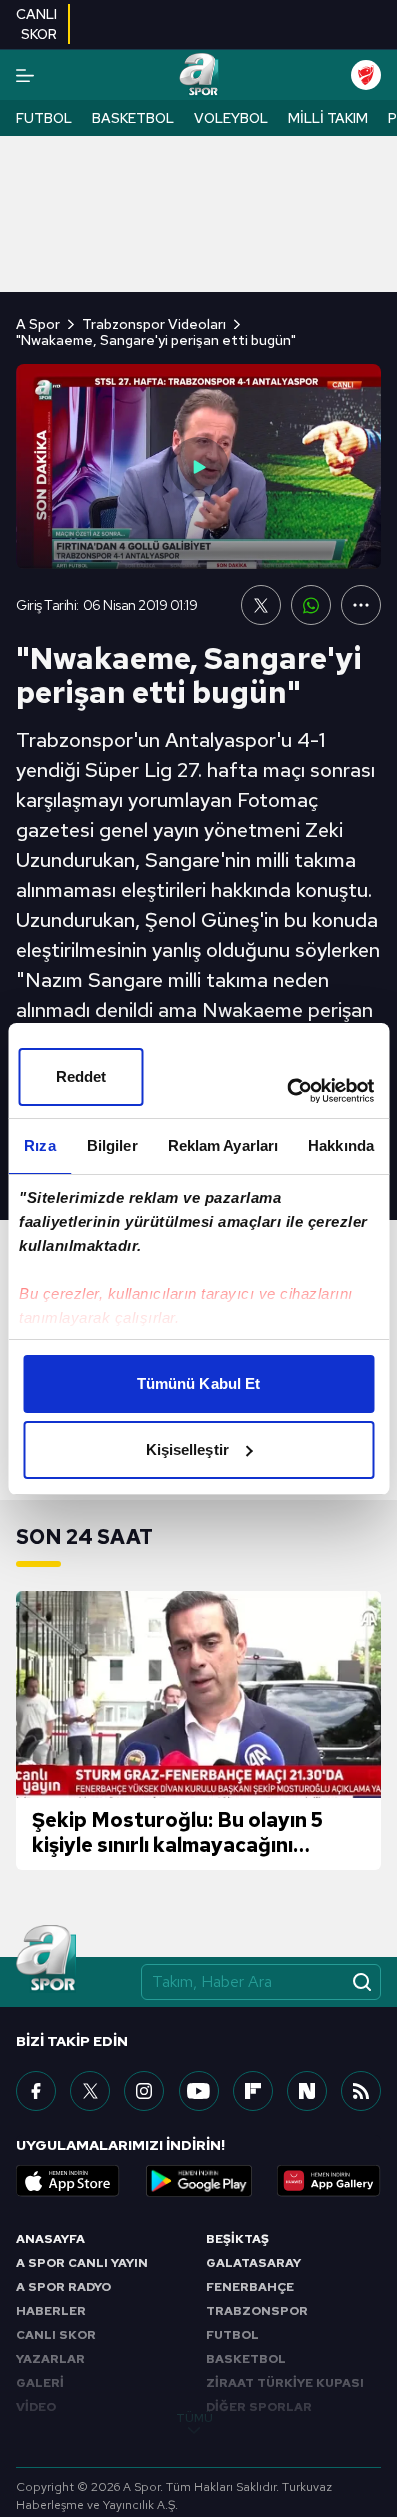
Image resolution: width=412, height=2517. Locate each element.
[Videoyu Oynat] (199, 467)
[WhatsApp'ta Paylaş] (311, 605)
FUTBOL (232, 2335)
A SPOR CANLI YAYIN (82, 2263)
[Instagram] (144, 2091)
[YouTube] (199, 2091)
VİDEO (36, 2407)
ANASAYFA (50, 2239)
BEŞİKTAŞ (237, 2239)
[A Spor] (198, 75)
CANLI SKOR (56, 2335)
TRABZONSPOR (257, 2311)
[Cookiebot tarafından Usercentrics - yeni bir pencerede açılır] (286, 1091)
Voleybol (231, 118)
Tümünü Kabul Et (199, 1383)
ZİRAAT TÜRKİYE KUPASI (285, 2383)
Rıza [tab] (39, 1145)
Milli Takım (328, 118)
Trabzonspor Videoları (154, 324)
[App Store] (68, 2181)
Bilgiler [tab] (112, 1145)
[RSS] (361, 2091)
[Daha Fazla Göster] (361, 605)
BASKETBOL (246, 2359)
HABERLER (51, 2311)
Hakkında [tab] (341, 1145)
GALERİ (40, 2383)
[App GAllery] (329, 2181)
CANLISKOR (36, 24)
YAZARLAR (50, 2359)
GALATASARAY (253, 2263)
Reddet (81, 1076)
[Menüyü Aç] (25, 75)
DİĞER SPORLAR (259, 2407)
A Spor (38, 324)
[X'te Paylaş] (261, 605)
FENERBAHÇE (250, 2287)
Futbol (44, 118)
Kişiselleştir (187, 1449)
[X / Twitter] (90, 2091)
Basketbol (133, 118)
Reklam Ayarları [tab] (223, 1145)
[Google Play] (199, 2181)
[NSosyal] (307, 2091)
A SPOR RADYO (63, 2287)
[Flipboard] (253, 2091)
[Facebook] (36, 2091)
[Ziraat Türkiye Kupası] (366, 75)
